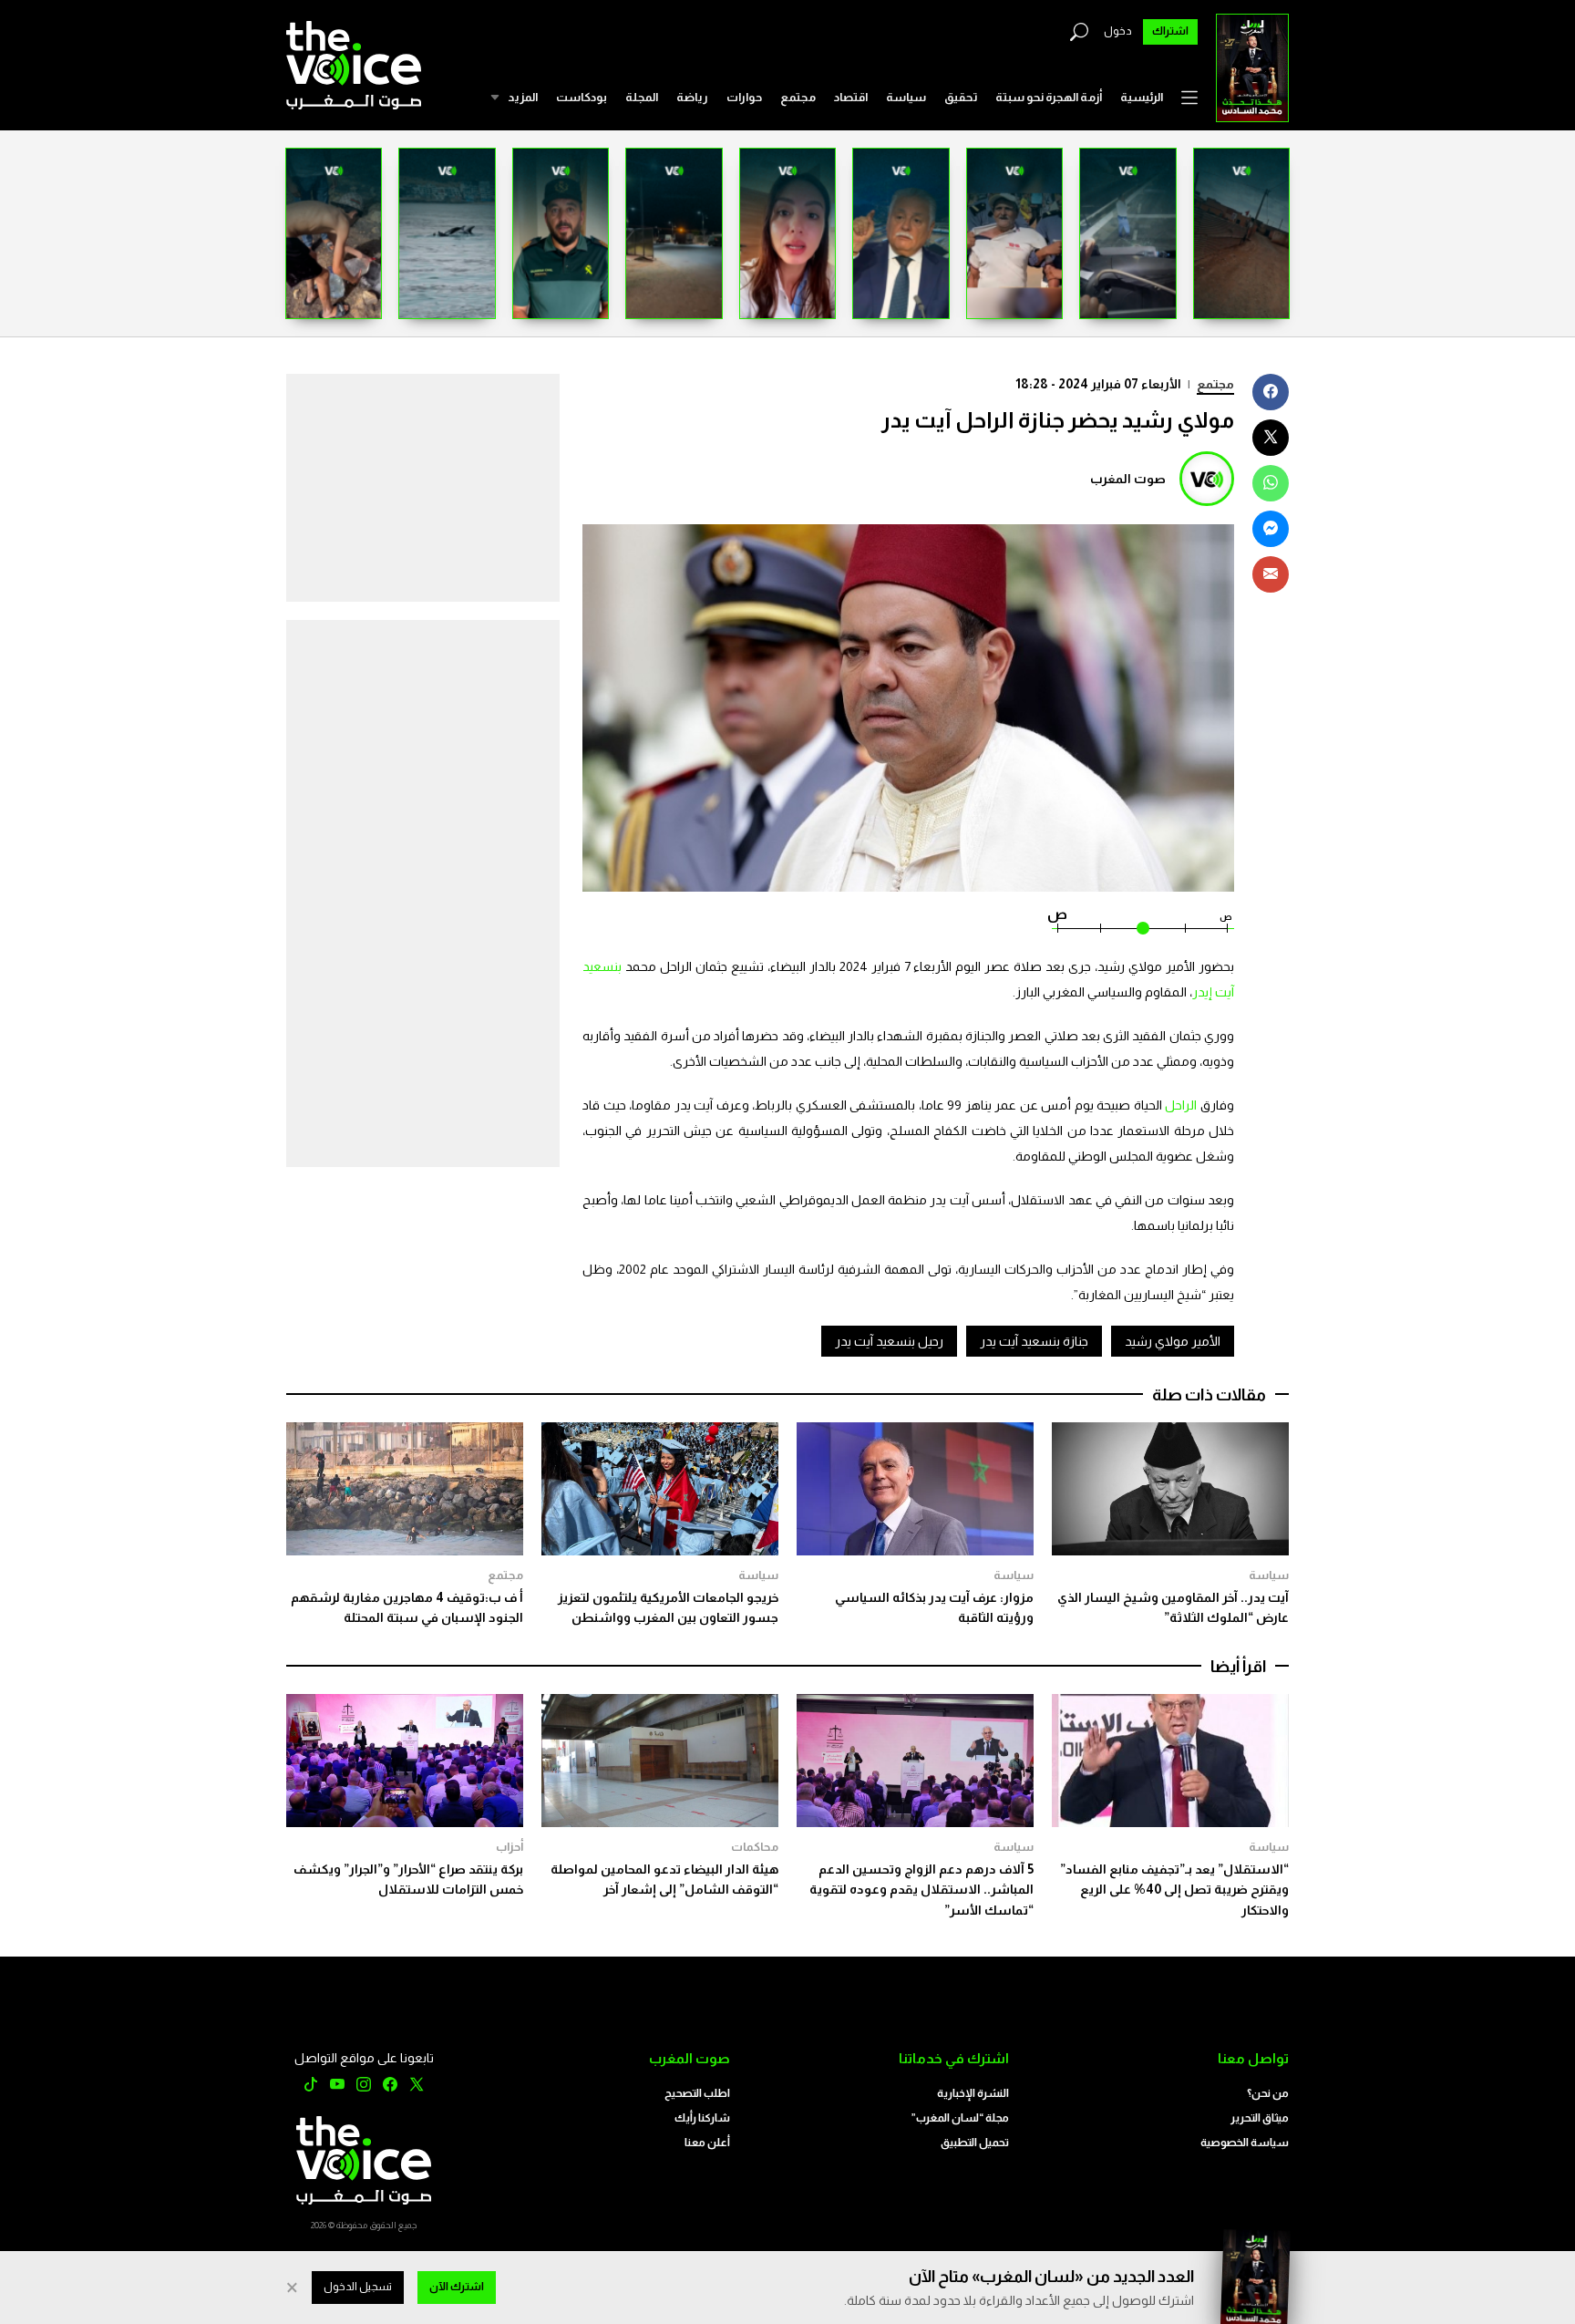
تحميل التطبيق (975, 2143)
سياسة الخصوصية (1245, 2143)
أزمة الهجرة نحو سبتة (1049, 97)
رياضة (692, 97)
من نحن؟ (1268, 2093)
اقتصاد (851, 97)
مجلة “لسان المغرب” (960, 2118)
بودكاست (582, 97)
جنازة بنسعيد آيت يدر (1034, 1341)
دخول (1118, 31)
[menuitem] (1142, 98)
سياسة (906, 97)
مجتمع (798, 97)
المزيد (523, 97)
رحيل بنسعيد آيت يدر (889, 1341)
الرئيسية (1142, 97)
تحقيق (961, 97)
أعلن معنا (707, 2143)
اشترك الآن (457, 2287)
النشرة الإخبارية (973, 2093)
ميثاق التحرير (1260, 2118)
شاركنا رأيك (702, 2118)
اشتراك (1170, 31)
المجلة (642, 97)
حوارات (744, 97)
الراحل (1180, 1105)
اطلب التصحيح (697, 2093)
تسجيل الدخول (358, 2287)
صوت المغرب (1128, 479)
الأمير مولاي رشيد (1173, 1341)
